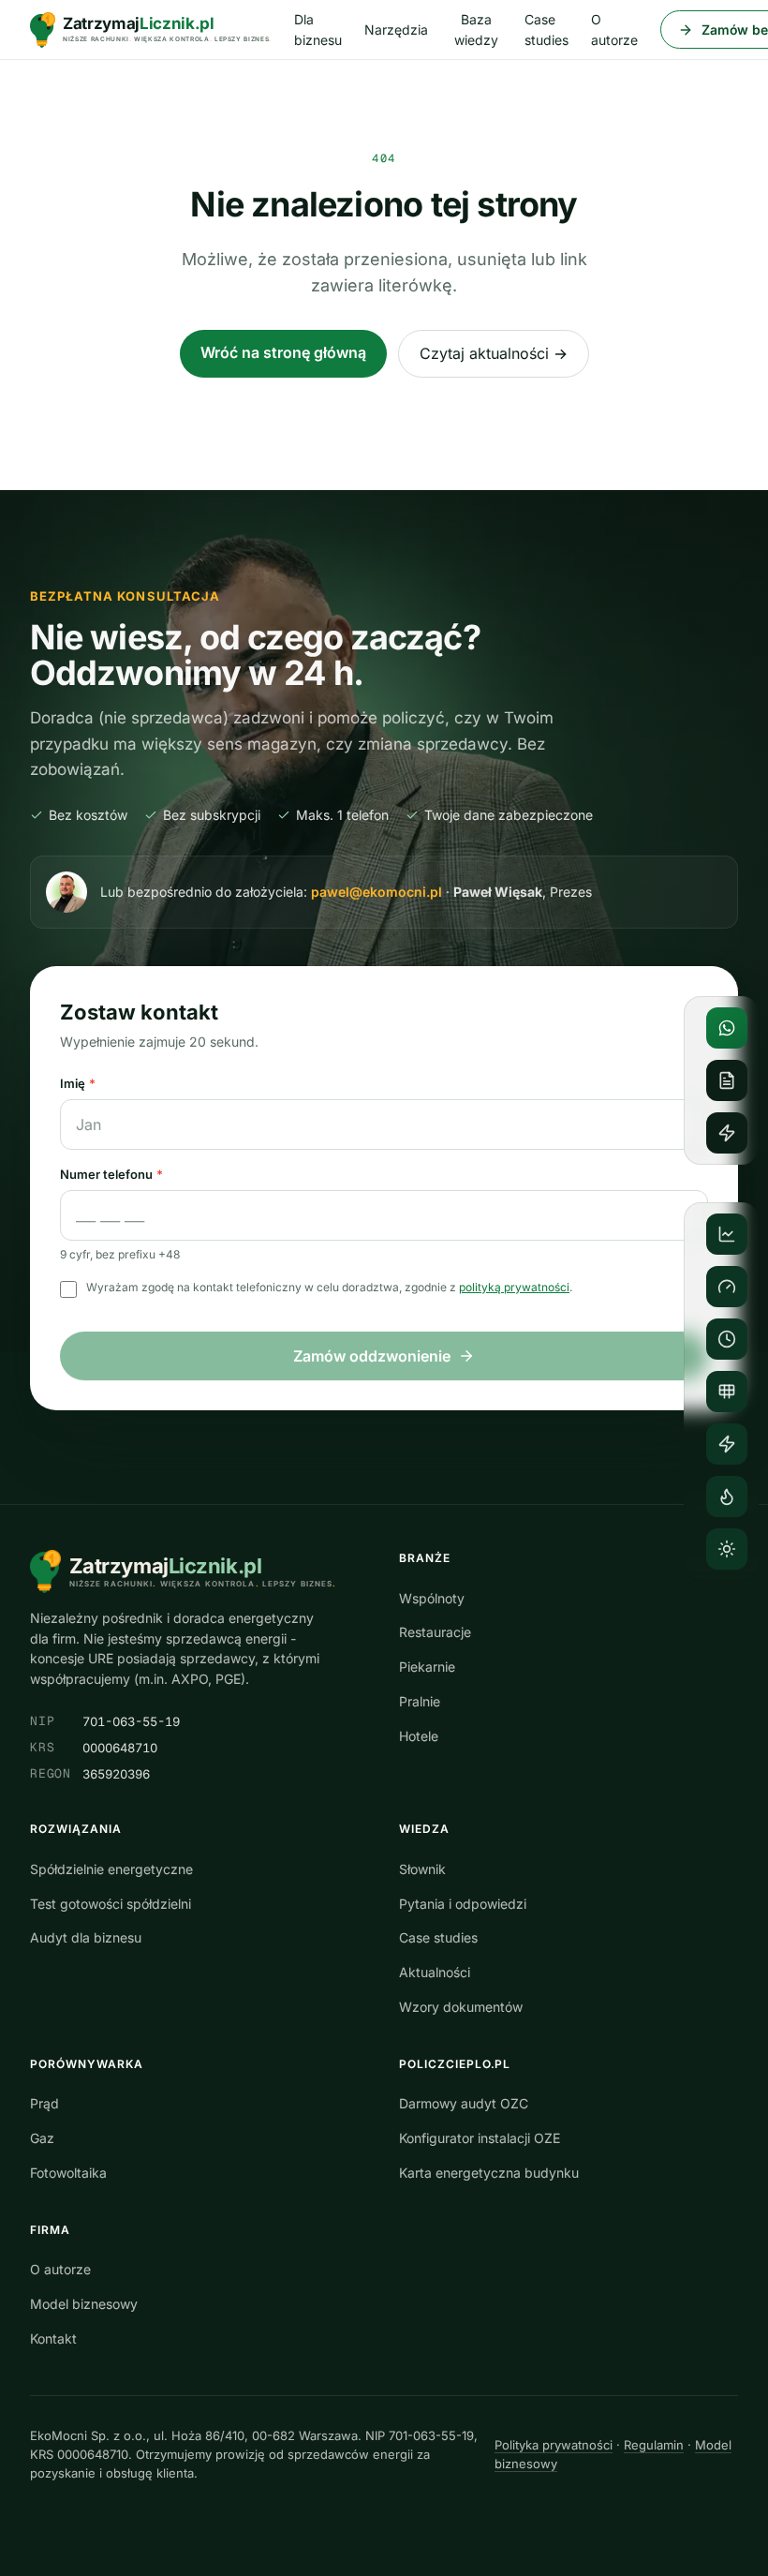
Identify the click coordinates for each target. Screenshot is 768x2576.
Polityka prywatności (554, 2445)
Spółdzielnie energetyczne (111, 1869)
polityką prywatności (514, 1287)
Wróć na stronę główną (283, 352)
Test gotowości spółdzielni (111, 1904)
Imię (78, 1083)
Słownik (422, 1869)
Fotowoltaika (68, 2173)
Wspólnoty (432, 1598)
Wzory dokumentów (461, 2007)
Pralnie (420, 1701)
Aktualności (435, 1972)
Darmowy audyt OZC (464, 2103)
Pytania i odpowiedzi (463, 1904)
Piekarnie (427, 1667)
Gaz (42, 2138)
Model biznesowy (84, 2304)
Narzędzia (396, 30)
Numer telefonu (111, 1174)
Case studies (546, 30)
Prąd (44, 2103)
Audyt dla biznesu (86, 1937)
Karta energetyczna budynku (489, 2173)
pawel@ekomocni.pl (377, 892)
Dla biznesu (318, 30)
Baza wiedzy (476, 30)
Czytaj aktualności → (494, 353)
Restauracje (435, 1632)
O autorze (614, 30)
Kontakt (53, 2338)
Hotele (419, 1736)
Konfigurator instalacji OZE (480, 2138)
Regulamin (654, 2445)
